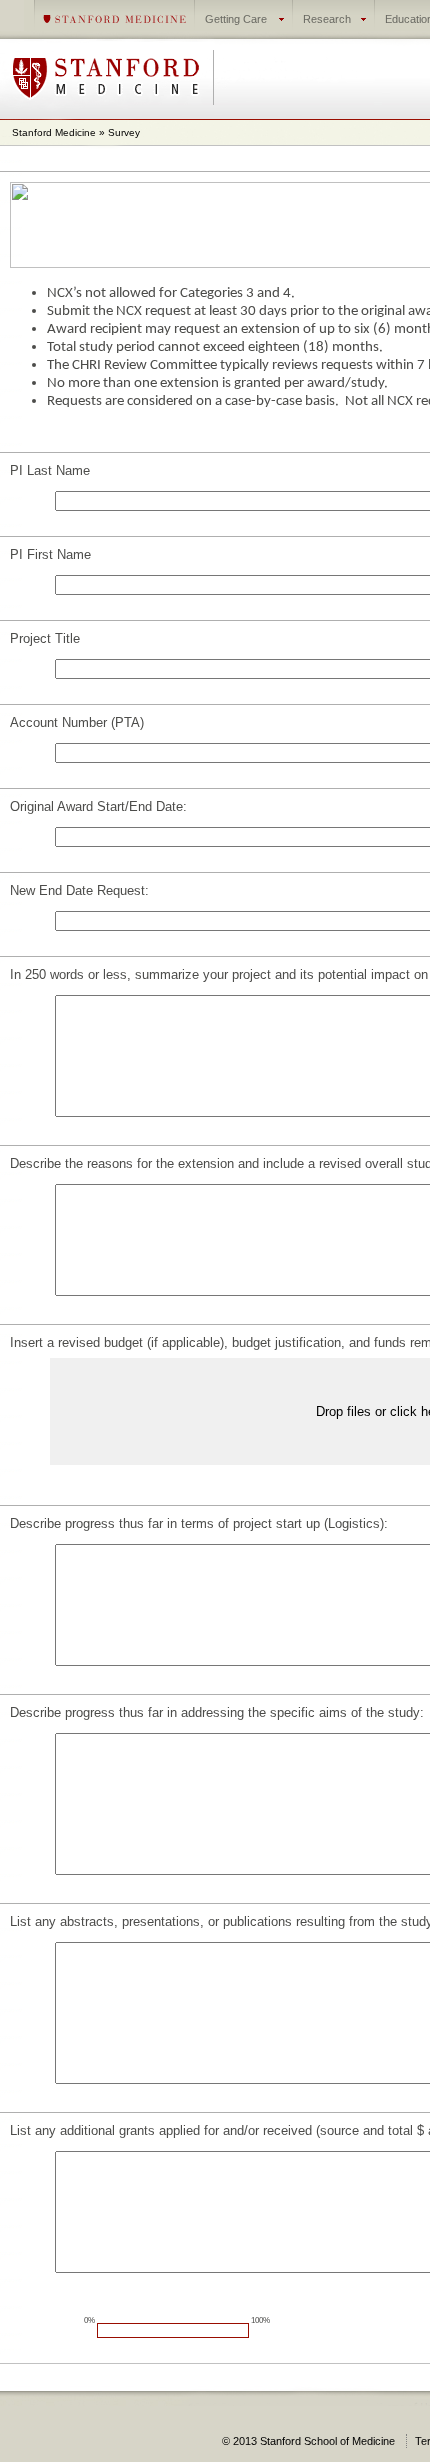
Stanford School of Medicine (314, 2441)
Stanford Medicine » (60, 132)
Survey (124, 132)
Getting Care (236, 19)
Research (327, 19)
